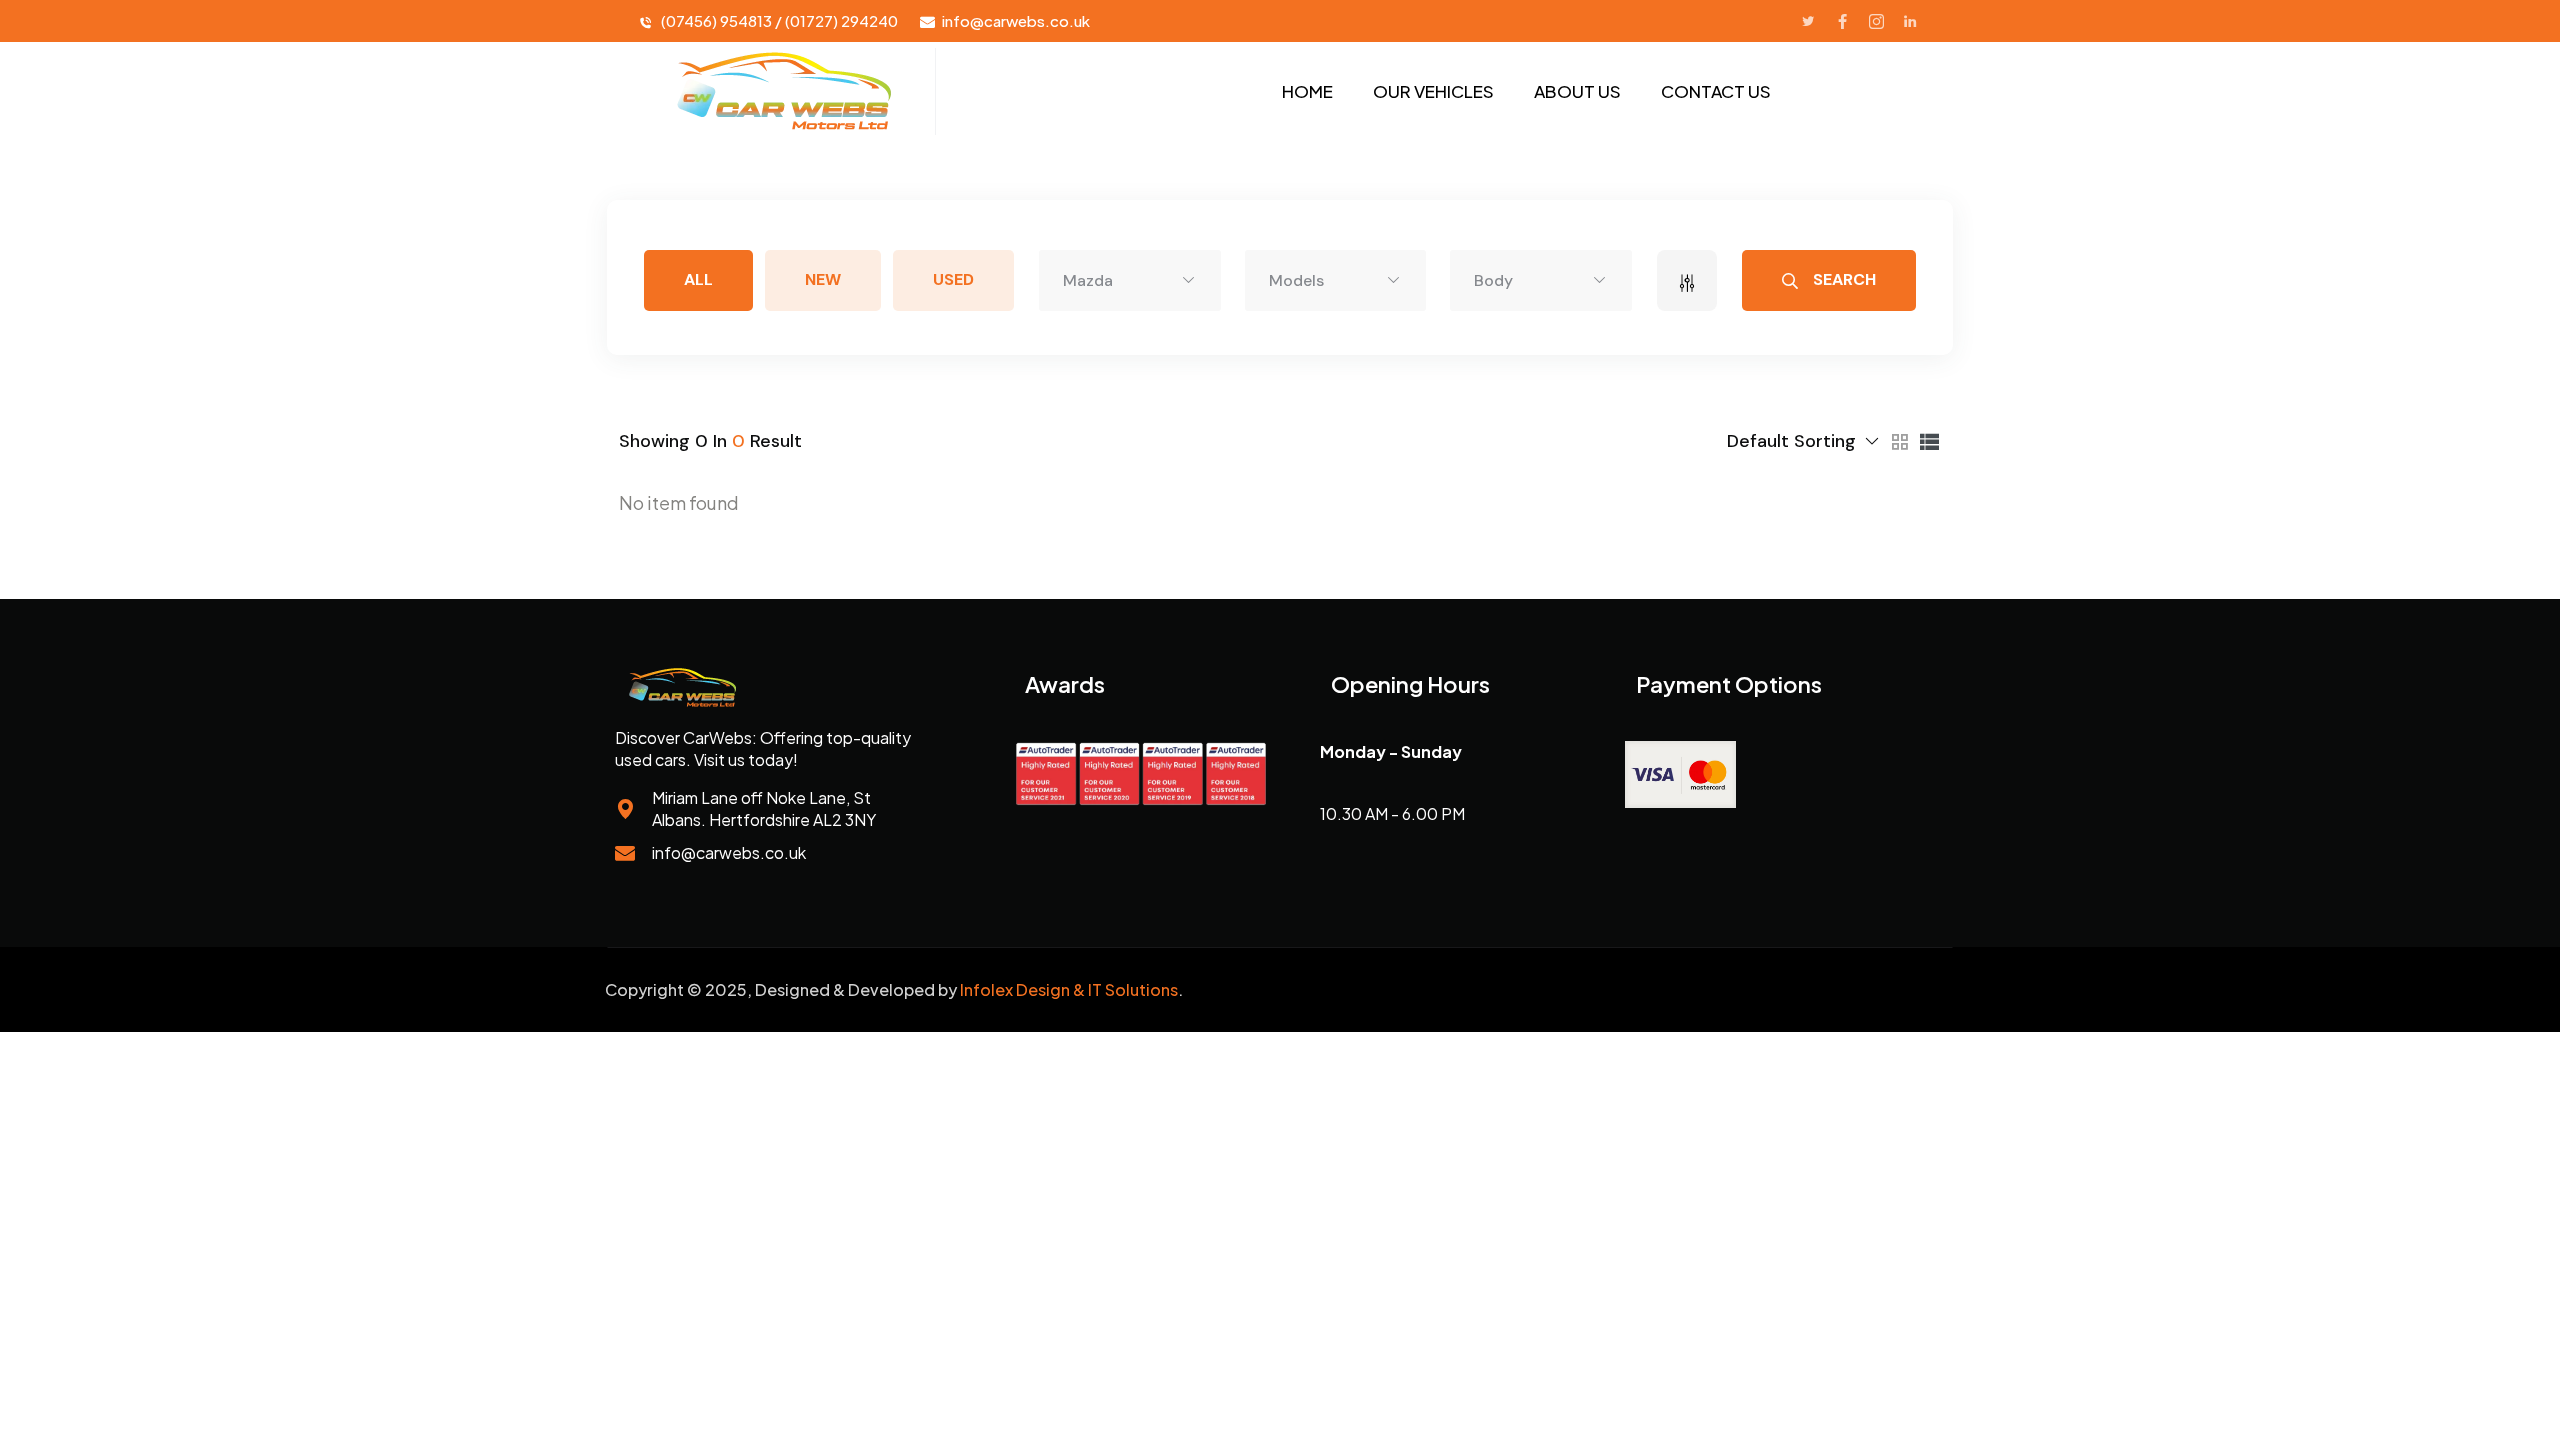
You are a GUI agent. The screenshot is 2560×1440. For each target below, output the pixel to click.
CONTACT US (1716, 91)
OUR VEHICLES (1433, 91)
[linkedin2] (1910, 21)
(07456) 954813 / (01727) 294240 (779, 20)
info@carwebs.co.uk (1016, 20)
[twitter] (1808, 21)
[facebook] (1842, 21)
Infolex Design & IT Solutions (1069, 989)
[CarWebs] (782, 91)
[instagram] (1876, 21)
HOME (1307, 91)
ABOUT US (1577, 91)
